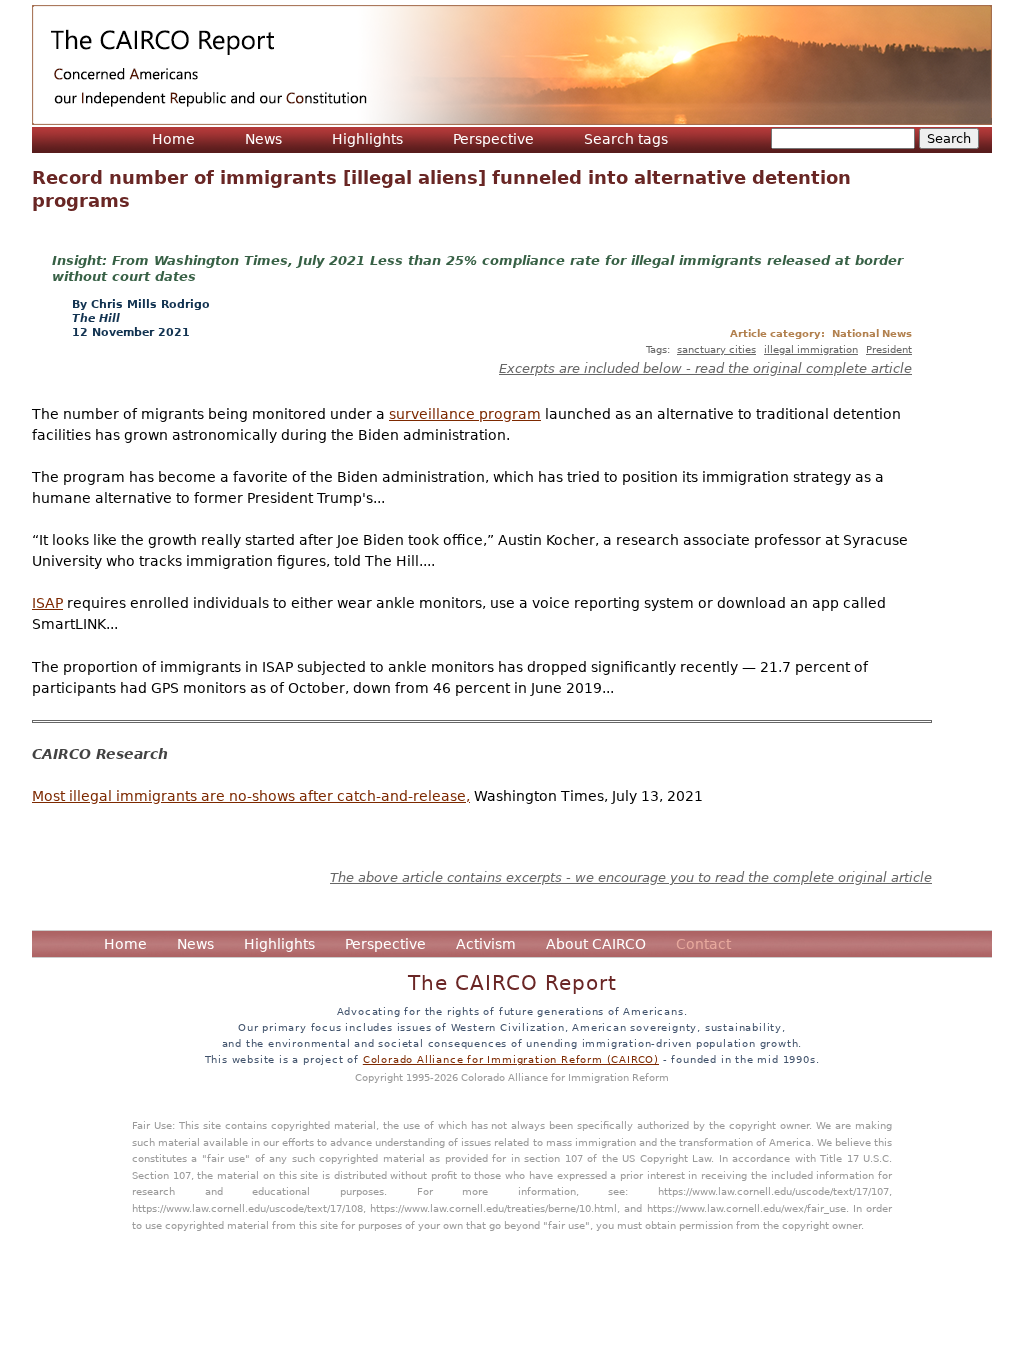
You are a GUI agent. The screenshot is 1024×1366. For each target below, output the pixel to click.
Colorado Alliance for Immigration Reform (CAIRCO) (511, 1059)
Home (173, 139)
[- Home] (512, 65)
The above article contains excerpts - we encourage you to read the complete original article (631, 877)
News (263, 139)
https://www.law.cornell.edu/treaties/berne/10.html (493, 1208)
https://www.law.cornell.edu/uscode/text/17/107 (773, 1191)
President (889, 349)
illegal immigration (811, 349)
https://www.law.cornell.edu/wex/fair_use (746, 1208)
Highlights (367, 139)
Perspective (493, 139)
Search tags (626, 139)
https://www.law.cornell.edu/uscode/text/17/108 (247, 1208)
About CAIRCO (596, 944)
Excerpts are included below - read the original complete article (705, 368)
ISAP (47, 603)
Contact (703, 944)
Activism (486, 944)
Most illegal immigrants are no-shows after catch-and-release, (251, 796)
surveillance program (465, 414)
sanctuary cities (716, 349)
